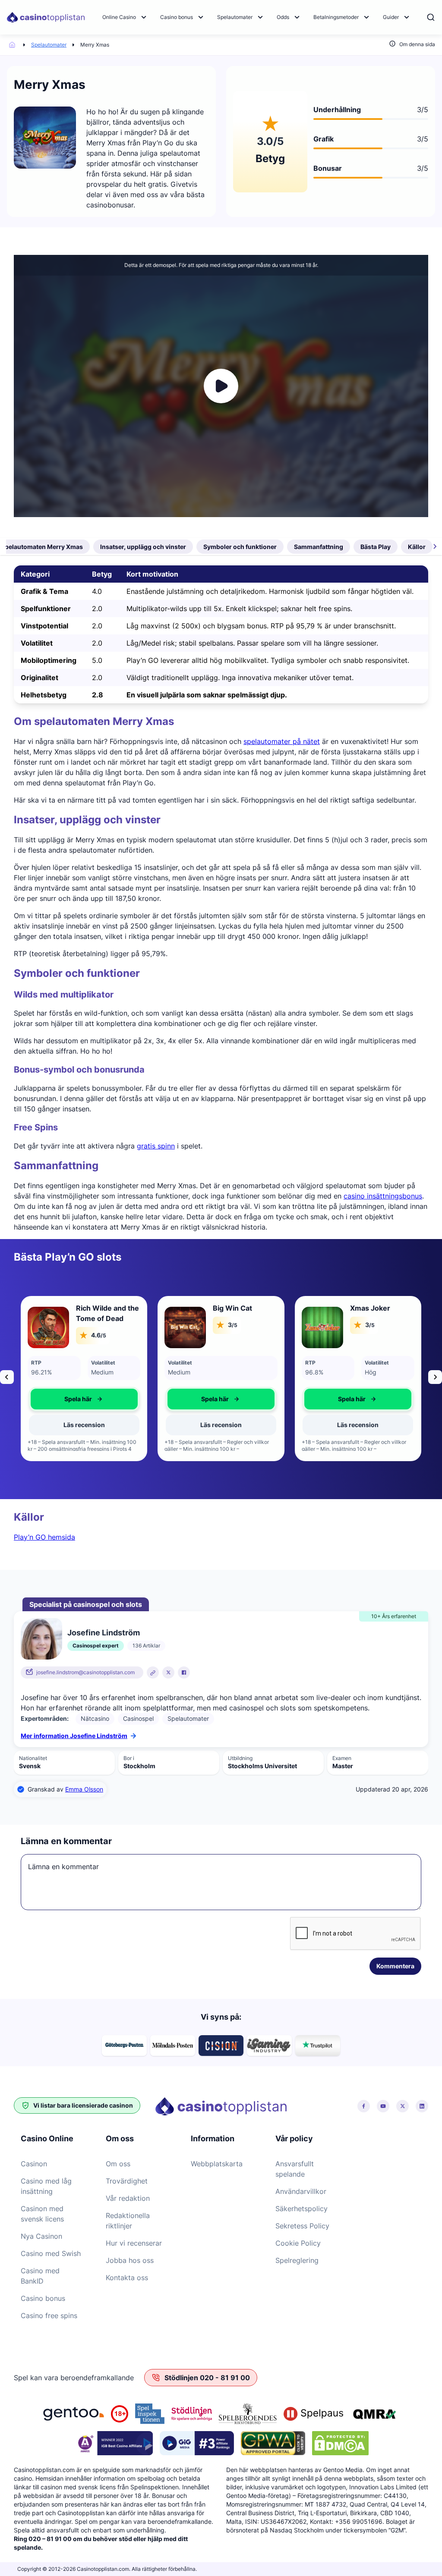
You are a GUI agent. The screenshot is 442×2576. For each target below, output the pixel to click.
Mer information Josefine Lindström (74, 1736)
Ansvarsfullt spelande (295, 2169)
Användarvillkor (301, 2191)
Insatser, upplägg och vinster (143, 547)
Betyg (102, 574)
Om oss (118, 2164)
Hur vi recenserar (134, 2243)
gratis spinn (156, 1146)
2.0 (97, 609)
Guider (391, 17)
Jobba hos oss (130, 2260)
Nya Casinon (41, 2236)
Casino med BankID (40, 2276)
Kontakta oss (127, 2278)
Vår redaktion (128, 2198)
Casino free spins (49, 2316)
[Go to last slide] (7, 1377)
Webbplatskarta (217, 2164)
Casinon (34, 2164)
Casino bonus (177, 17)
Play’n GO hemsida (44, 1537)
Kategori (35, 574)
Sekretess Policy (302, 2226)
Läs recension (84, 1425)
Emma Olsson (84, 1789)
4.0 (97, 591)
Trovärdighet (127, 2181)
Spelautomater (235, 17)
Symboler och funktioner (240, 547)
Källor (417, 547)
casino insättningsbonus (383, 1196)
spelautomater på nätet (282, 741)
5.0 (97, 660)
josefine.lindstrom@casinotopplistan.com (85, 1672)
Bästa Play (376, 547)
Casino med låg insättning (46, 2186)
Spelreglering (297, 2260)
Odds (283, 17)
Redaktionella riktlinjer (128, 2221)
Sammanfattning (319, 547)
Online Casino (119, 17)
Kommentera (395, 1966)
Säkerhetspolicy (302, 2209)
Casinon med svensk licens (42, 2214)
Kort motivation (152, 574)
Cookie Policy (298, 2243)
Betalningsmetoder (336, 17)
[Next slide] (435, 1377)
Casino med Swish (51, 2253)
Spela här (78, 1399)
